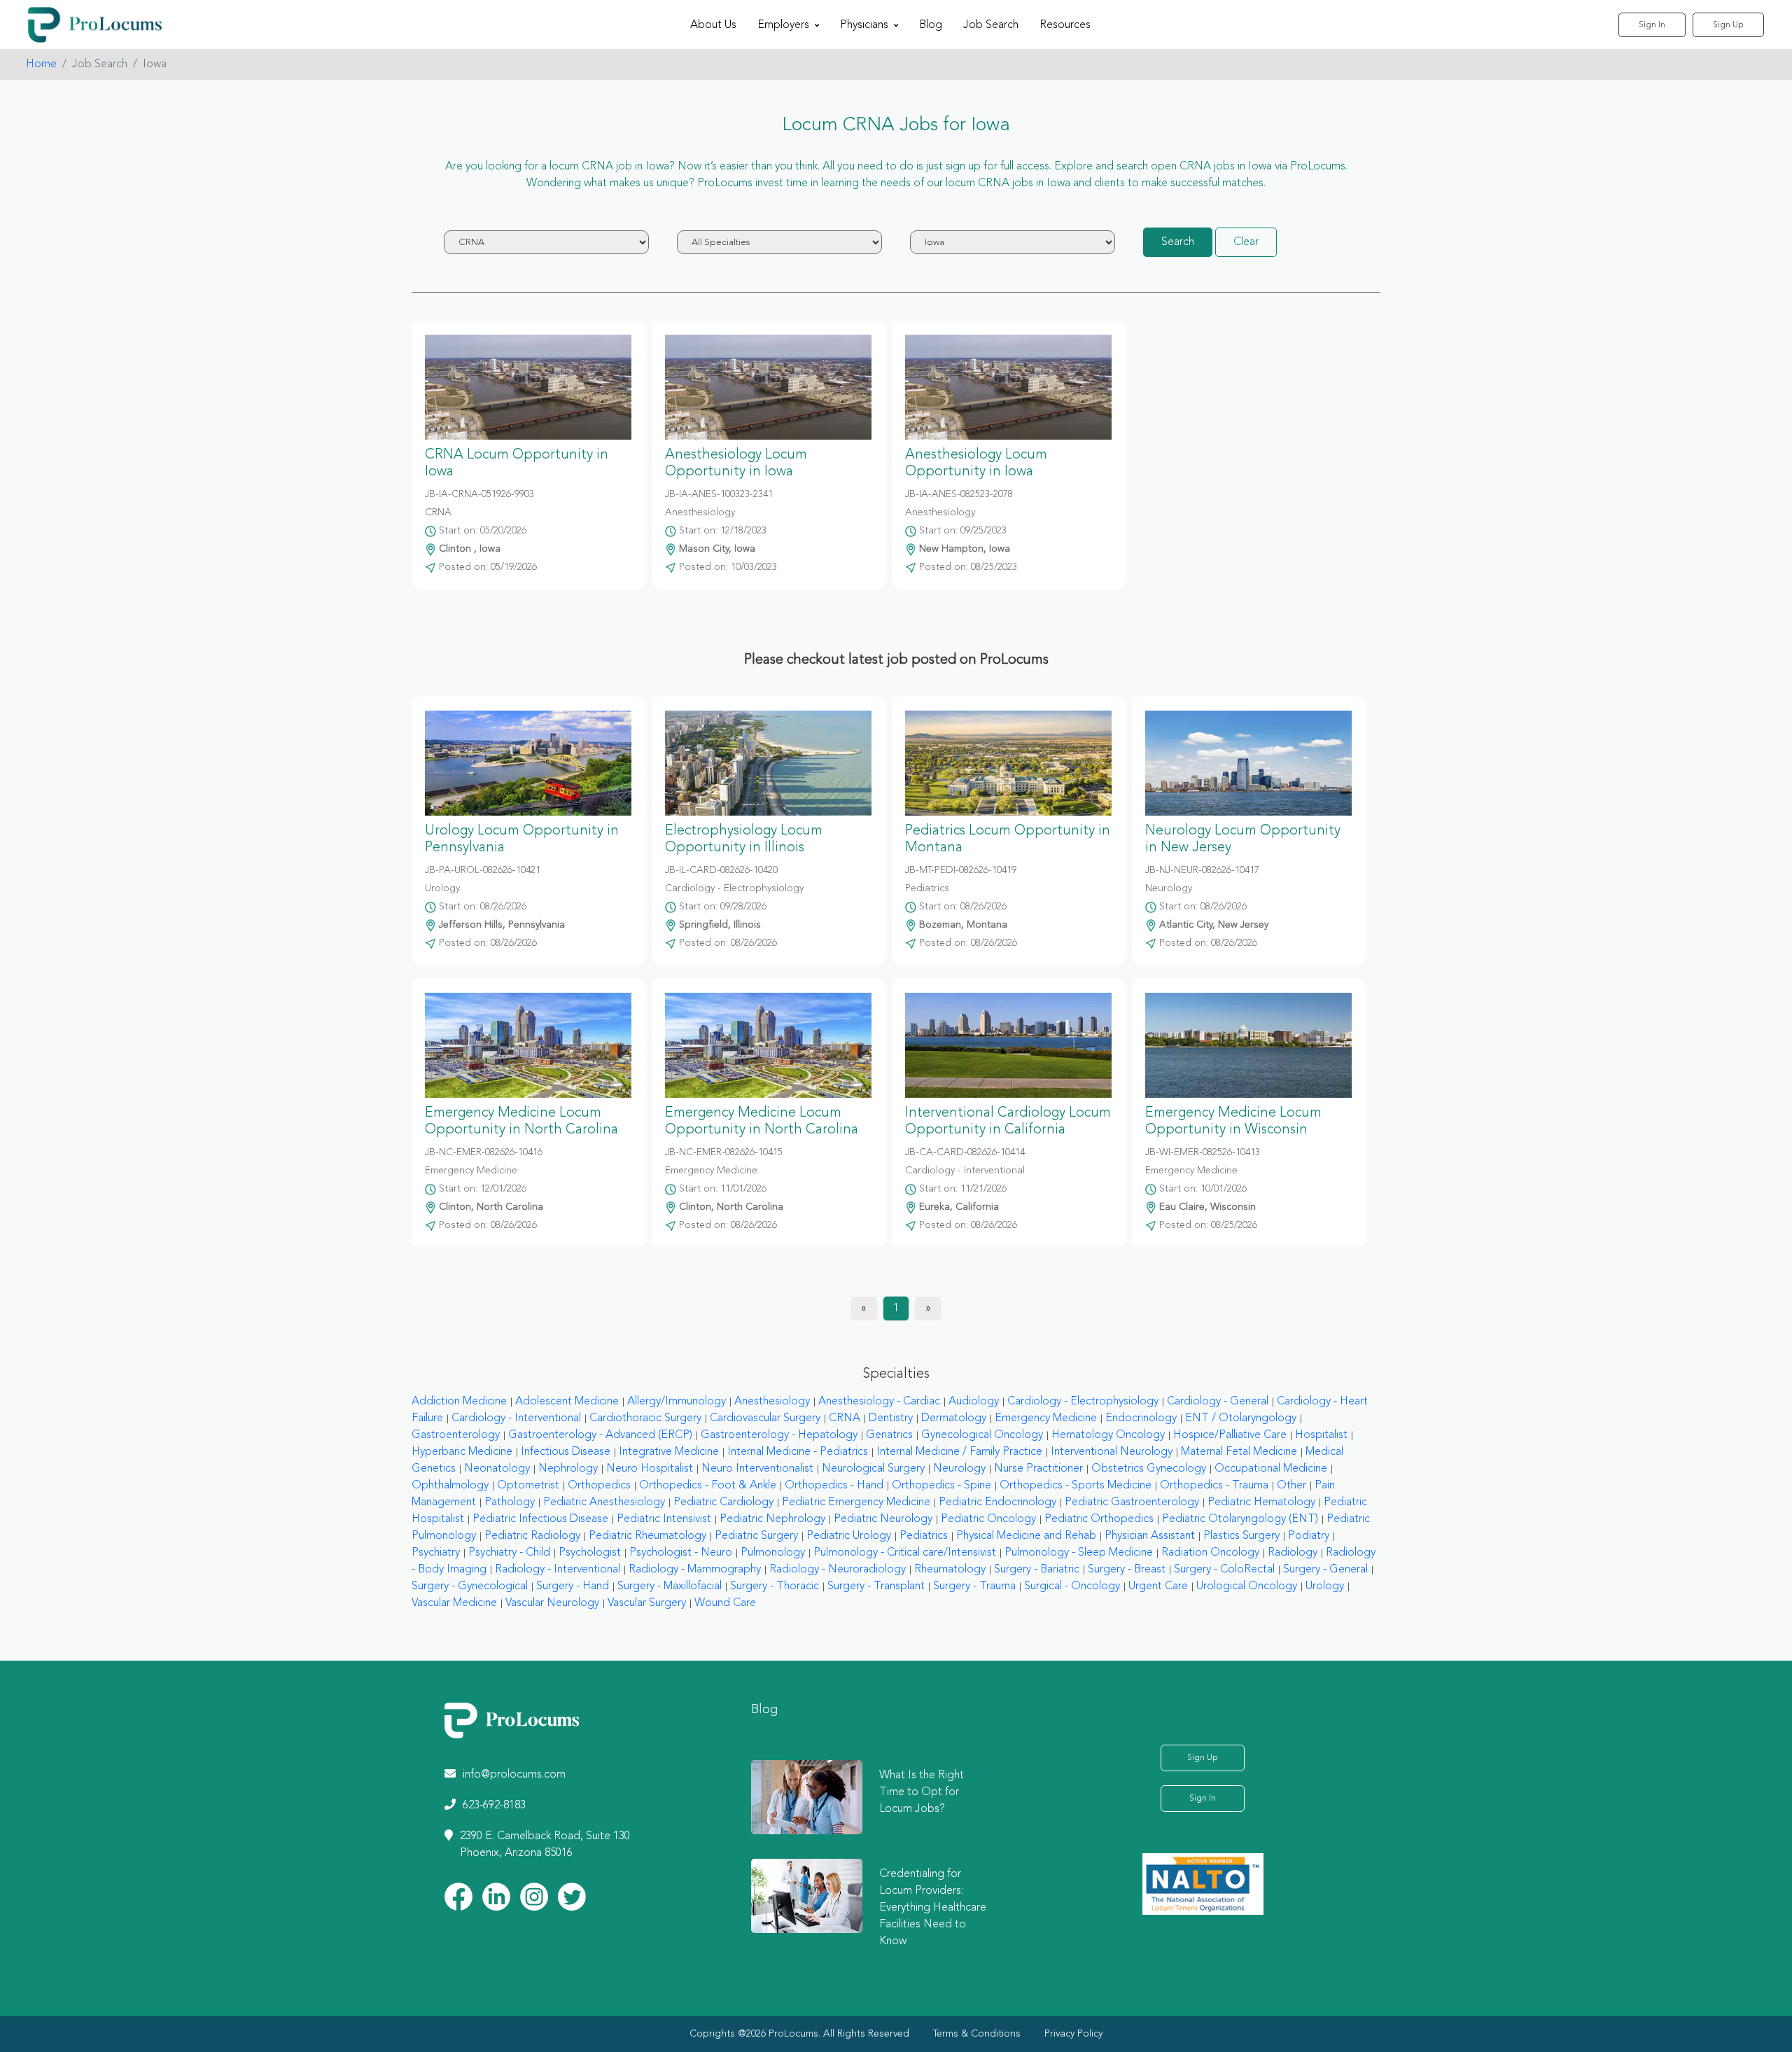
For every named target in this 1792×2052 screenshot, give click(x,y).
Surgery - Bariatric (1037, 1570)
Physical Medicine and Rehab (1026, 1536)
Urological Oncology (1247, 1586)
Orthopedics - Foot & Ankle (708, 1486)
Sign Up (1728, 25)
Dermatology (954, 1418)
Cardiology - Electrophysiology (1083, 1402)
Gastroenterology (456, 1435)
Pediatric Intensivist (664, 1519)
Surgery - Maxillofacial (670, 1586)
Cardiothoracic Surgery (645, 1418)
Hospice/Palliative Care (1230, 1435)
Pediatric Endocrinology (997, 1502)
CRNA (845, 1418)
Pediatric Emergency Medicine (856, 1502)
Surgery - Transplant (876, 1586)
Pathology (510, 1502)
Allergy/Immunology (677, 1402)
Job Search (991, 25)
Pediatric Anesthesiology (604, 1502)
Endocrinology (1141, 1418)
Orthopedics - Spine (941, 1486)
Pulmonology (773, 1553)
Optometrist (528, 1486)
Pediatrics (924, 1536)
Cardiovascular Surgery (765, 1418)
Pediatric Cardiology (723, 1502)
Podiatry (1309, 1536)
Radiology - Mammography (695, 1570)
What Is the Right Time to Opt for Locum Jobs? (922, 1792)
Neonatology (497, 1469)
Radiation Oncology (1210, 1553)
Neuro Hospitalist (650, 1469)
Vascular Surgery (647, 1603)
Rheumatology (950, 1570)
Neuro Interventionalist (757, 1469)
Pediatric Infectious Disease (540, 1519)
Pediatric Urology (849, 1536)
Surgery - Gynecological (470, 1586)
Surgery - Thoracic (775, 1586)
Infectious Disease (566, 1452)
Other (1291, 1486)
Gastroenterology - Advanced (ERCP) (600, 1435)
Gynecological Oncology (982, 1435)
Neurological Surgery (873, 1469)
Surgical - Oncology (1072, 1586)
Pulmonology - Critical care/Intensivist (905, 1553)
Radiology (1293, 1553)
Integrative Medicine (669, 1452)
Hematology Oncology (1108, 1435)
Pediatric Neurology (883, 1519)
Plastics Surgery (1241, 1536)
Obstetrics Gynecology (1149, 1469)
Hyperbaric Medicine (462, 1452)
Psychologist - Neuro (681, 1553)
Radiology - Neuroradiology (838, 1570)
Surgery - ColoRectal (1224, 1570)
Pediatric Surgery (756, 1536)
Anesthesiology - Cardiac (879, 1402)
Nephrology (568, 1469)
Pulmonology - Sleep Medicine (1079, 1553)
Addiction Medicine (459, 1402)
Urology (1325, 1586)
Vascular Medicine (454, 1603)
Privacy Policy (1073, 2034)
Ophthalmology (450, 1486)
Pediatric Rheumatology (647, 1536)
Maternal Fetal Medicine (1239, 1452)
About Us (713, 25)
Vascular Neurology (552, 1603)
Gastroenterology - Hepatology (779, 1435)
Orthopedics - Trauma (1214, 1486)
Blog (931, 25)
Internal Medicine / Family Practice (959, 1452)
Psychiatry (436, 1553)
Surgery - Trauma (974, 1586)
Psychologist (590, 1553)
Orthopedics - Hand (834, 1486)
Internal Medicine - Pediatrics (798, 1452)
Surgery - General (1325, 1570)
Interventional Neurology (1112, 1452)
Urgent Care (1158, 1586)
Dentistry (891, 1418)
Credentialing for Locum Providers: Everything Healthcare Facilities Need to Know (933, 1908)
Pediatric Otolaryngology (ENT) (1240, 1519)
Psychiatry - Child (509, 1553)
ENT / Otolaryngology (1241, 1418)
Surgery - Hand (573, 1586)
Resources (1065, 25)
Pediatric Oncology (988, 1519)
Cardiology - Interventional (516, 1418)
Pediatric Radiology (532, 1536)
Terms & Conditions (977, 2034)
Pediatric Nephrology (772, 1519)
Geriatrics (889, 1435)
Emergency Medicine (1046, 1418)
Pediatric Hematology (1261, 1502)
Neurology (959, 1469)
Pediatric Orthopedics (1099, 1519)
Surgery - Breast (1127, 1570)
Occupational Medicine (1271, 1469)
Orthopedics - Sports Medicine (1076, 1486)
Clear (1246, 242)
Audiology (974, 1402)
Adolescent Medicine (567, 1402)
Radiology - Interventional (558, 1570)
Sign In (1652, 25)
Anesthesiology (772, 1402)
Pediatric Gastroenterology (1132, 1502)
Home (41, 64)
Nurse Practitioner (1038, 1469)
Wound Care (725, 1603)
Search (1178, 242)
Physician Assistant (1150, 1536)
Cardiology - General (1218, 1402)
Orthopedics (599, 1486)
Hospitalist (1321, 1435)
